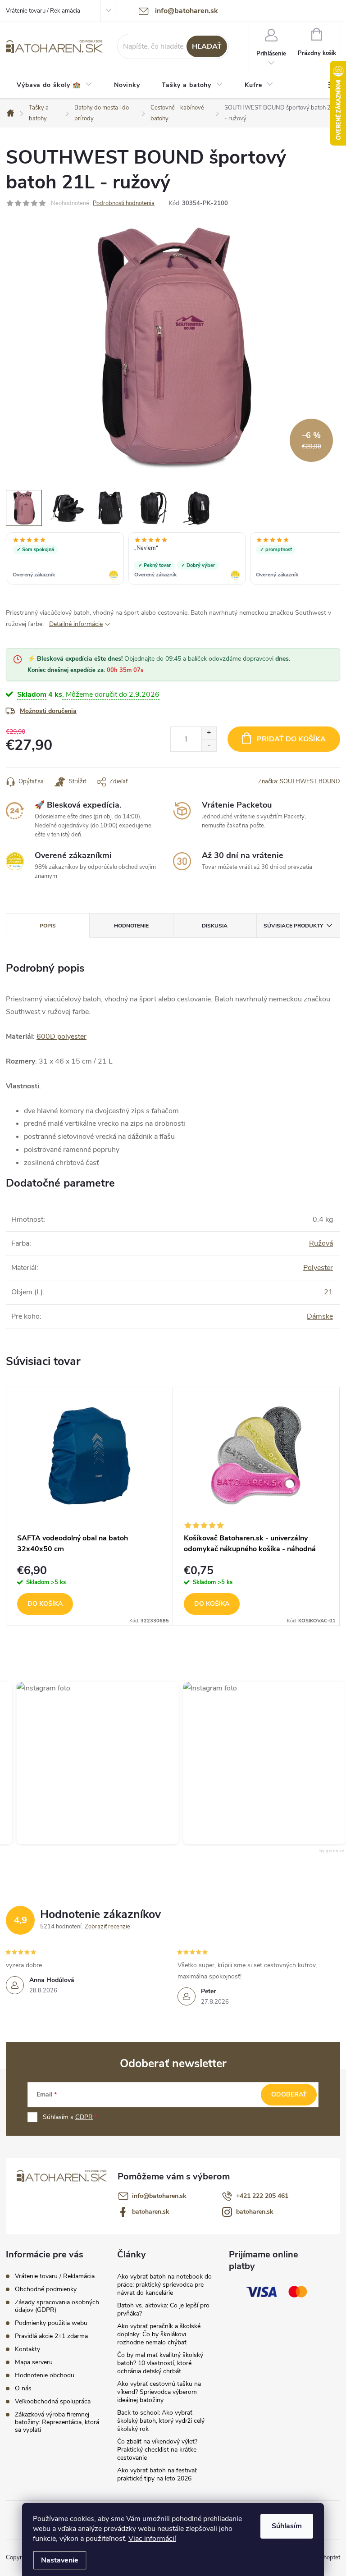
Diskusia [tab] (215, 926)
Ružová (321, 1243)
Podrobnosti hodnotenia (124, 203)
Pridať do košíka (291, 739)
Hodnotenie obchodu (45, 2375)
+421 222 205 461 (262, 2196)
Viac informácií (152, 2539)
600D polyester (61, 1037)
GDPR (84, 2117)
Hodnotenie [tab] (131, 926)
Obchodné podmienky (46, 2289)
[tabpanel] (90, 1506)
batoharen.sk (151, 2212)
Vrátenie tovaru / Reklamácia (43, 11)
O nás (23, 2388)
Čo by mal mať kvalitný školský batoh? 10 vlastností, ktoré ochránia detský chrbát (160, 2363)
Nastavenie (60, 2560)
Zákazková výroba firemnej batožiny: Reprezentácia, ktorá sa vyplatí (57, 2422)
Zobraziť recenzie (107, 1927)
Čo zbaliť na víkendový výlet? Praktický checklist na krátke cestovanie (157, 2450)
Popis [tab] (48, 926)
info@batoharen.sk (159, 2196)
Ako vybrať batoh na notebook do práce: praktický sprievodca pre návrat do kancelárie (164, 2285)
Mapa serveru (34, 2362)
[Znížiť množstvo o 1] (209, 745)
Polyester (318, 1268)
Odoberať (289, 2094)
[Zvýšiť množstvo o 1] (209, 733)
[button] (247, 1763)
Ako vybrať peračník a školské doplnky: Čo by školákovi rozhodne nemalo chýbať (159, 2334)
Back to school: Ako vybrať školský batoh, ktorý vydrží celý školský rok (161, 2421)
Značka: (299, 781)
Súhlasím (287, 2526)
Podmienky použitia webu (51, 2323)
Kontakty (27, 2349)
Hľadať (207, 46)
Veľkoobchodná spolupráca (53, 2401)
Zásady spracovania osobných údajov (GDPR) (57, 2306)
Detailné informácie (76, 624)
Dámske (320, 1316)
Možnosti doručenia (48, 711)
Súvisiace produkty (293, 926)
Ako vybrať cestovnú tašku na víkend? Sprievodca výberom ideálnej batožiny (159, 2392)
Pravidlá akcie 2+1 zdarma (51, 2336)
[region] (173, 559)
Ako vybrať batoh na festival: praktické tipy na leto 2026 (157, 2474)
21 (328, 1292)
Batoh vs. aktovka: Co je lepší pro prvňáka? (163, 2309)
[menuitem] (55, 85)
